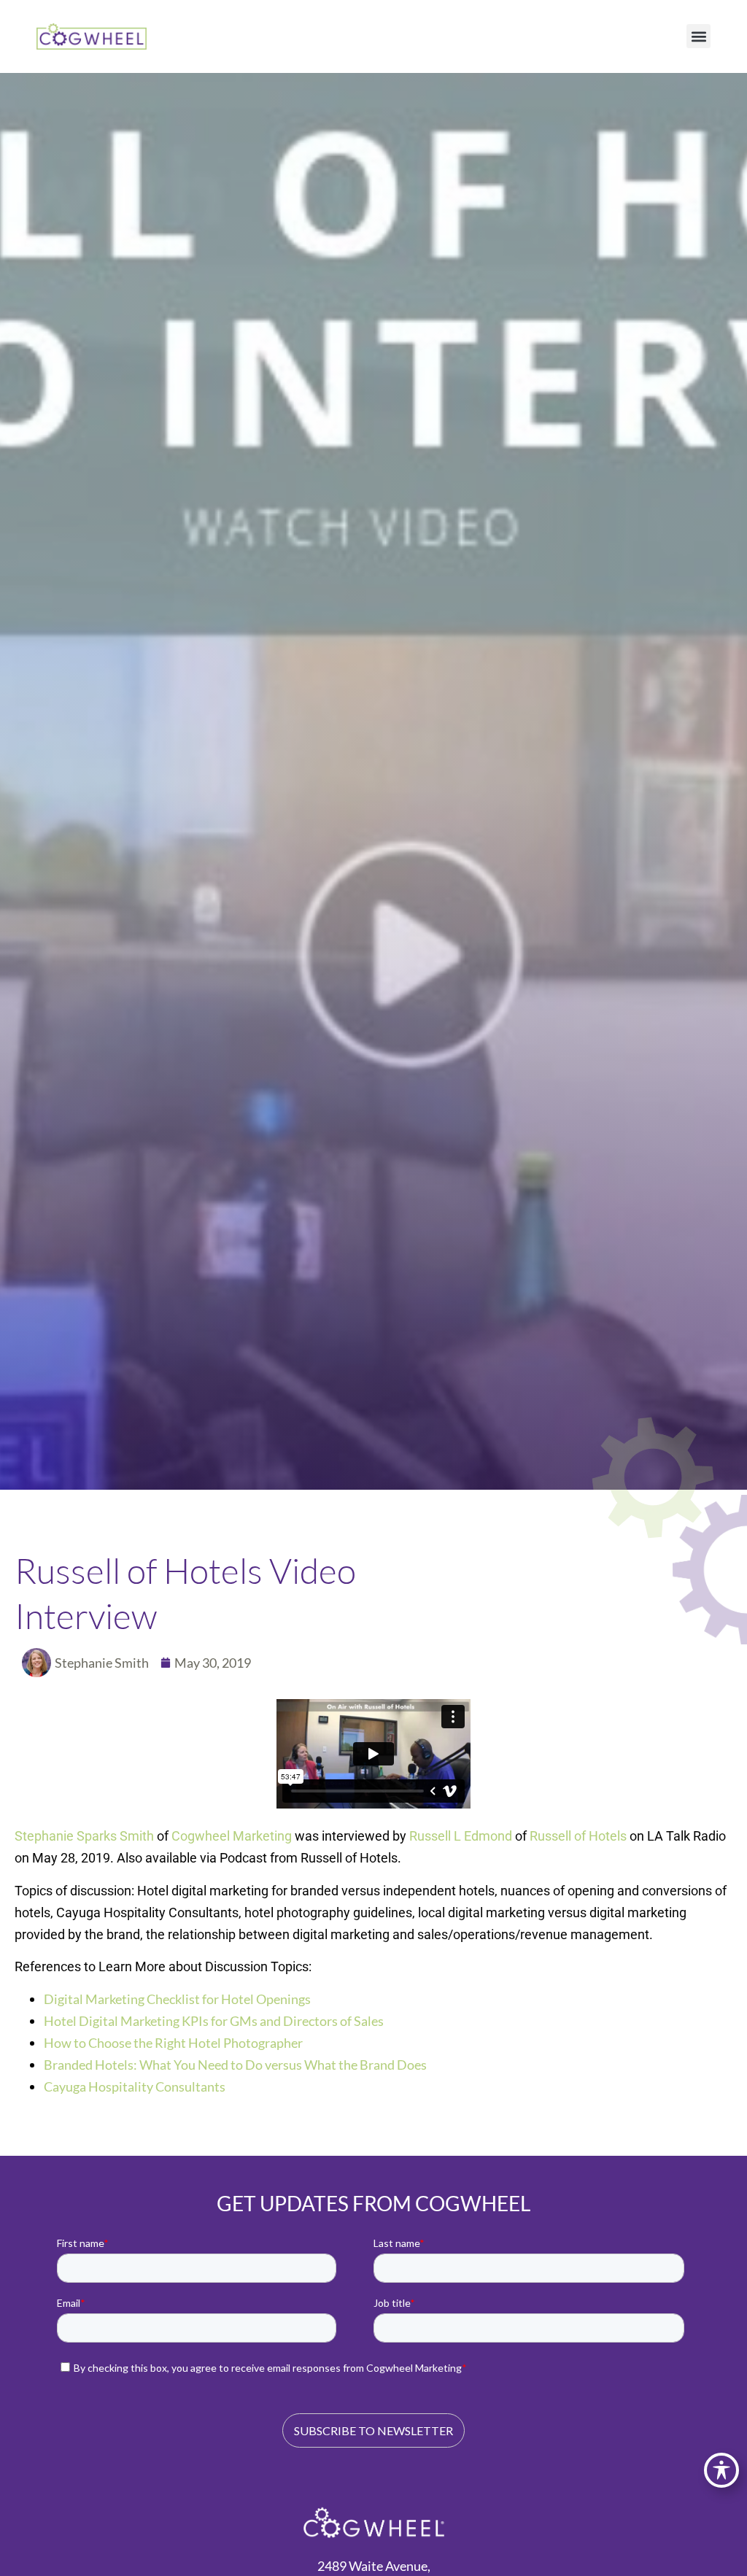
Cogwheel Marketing (232, 1836)
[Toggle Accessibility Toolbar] (721, 2470)
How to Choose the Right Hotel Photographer (173, 2043)
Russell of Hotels (578, 1836)
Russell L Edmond (461, 1836)
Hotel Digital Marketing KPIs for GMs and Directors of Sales (214, 2021)
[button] (698, 36)
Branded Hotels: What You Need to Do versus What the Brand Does (235, 2065)
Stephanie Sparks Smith (84, 1836)
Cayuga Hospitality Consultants (135, 2086)
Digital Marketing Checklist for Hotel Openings (177, 1999)
